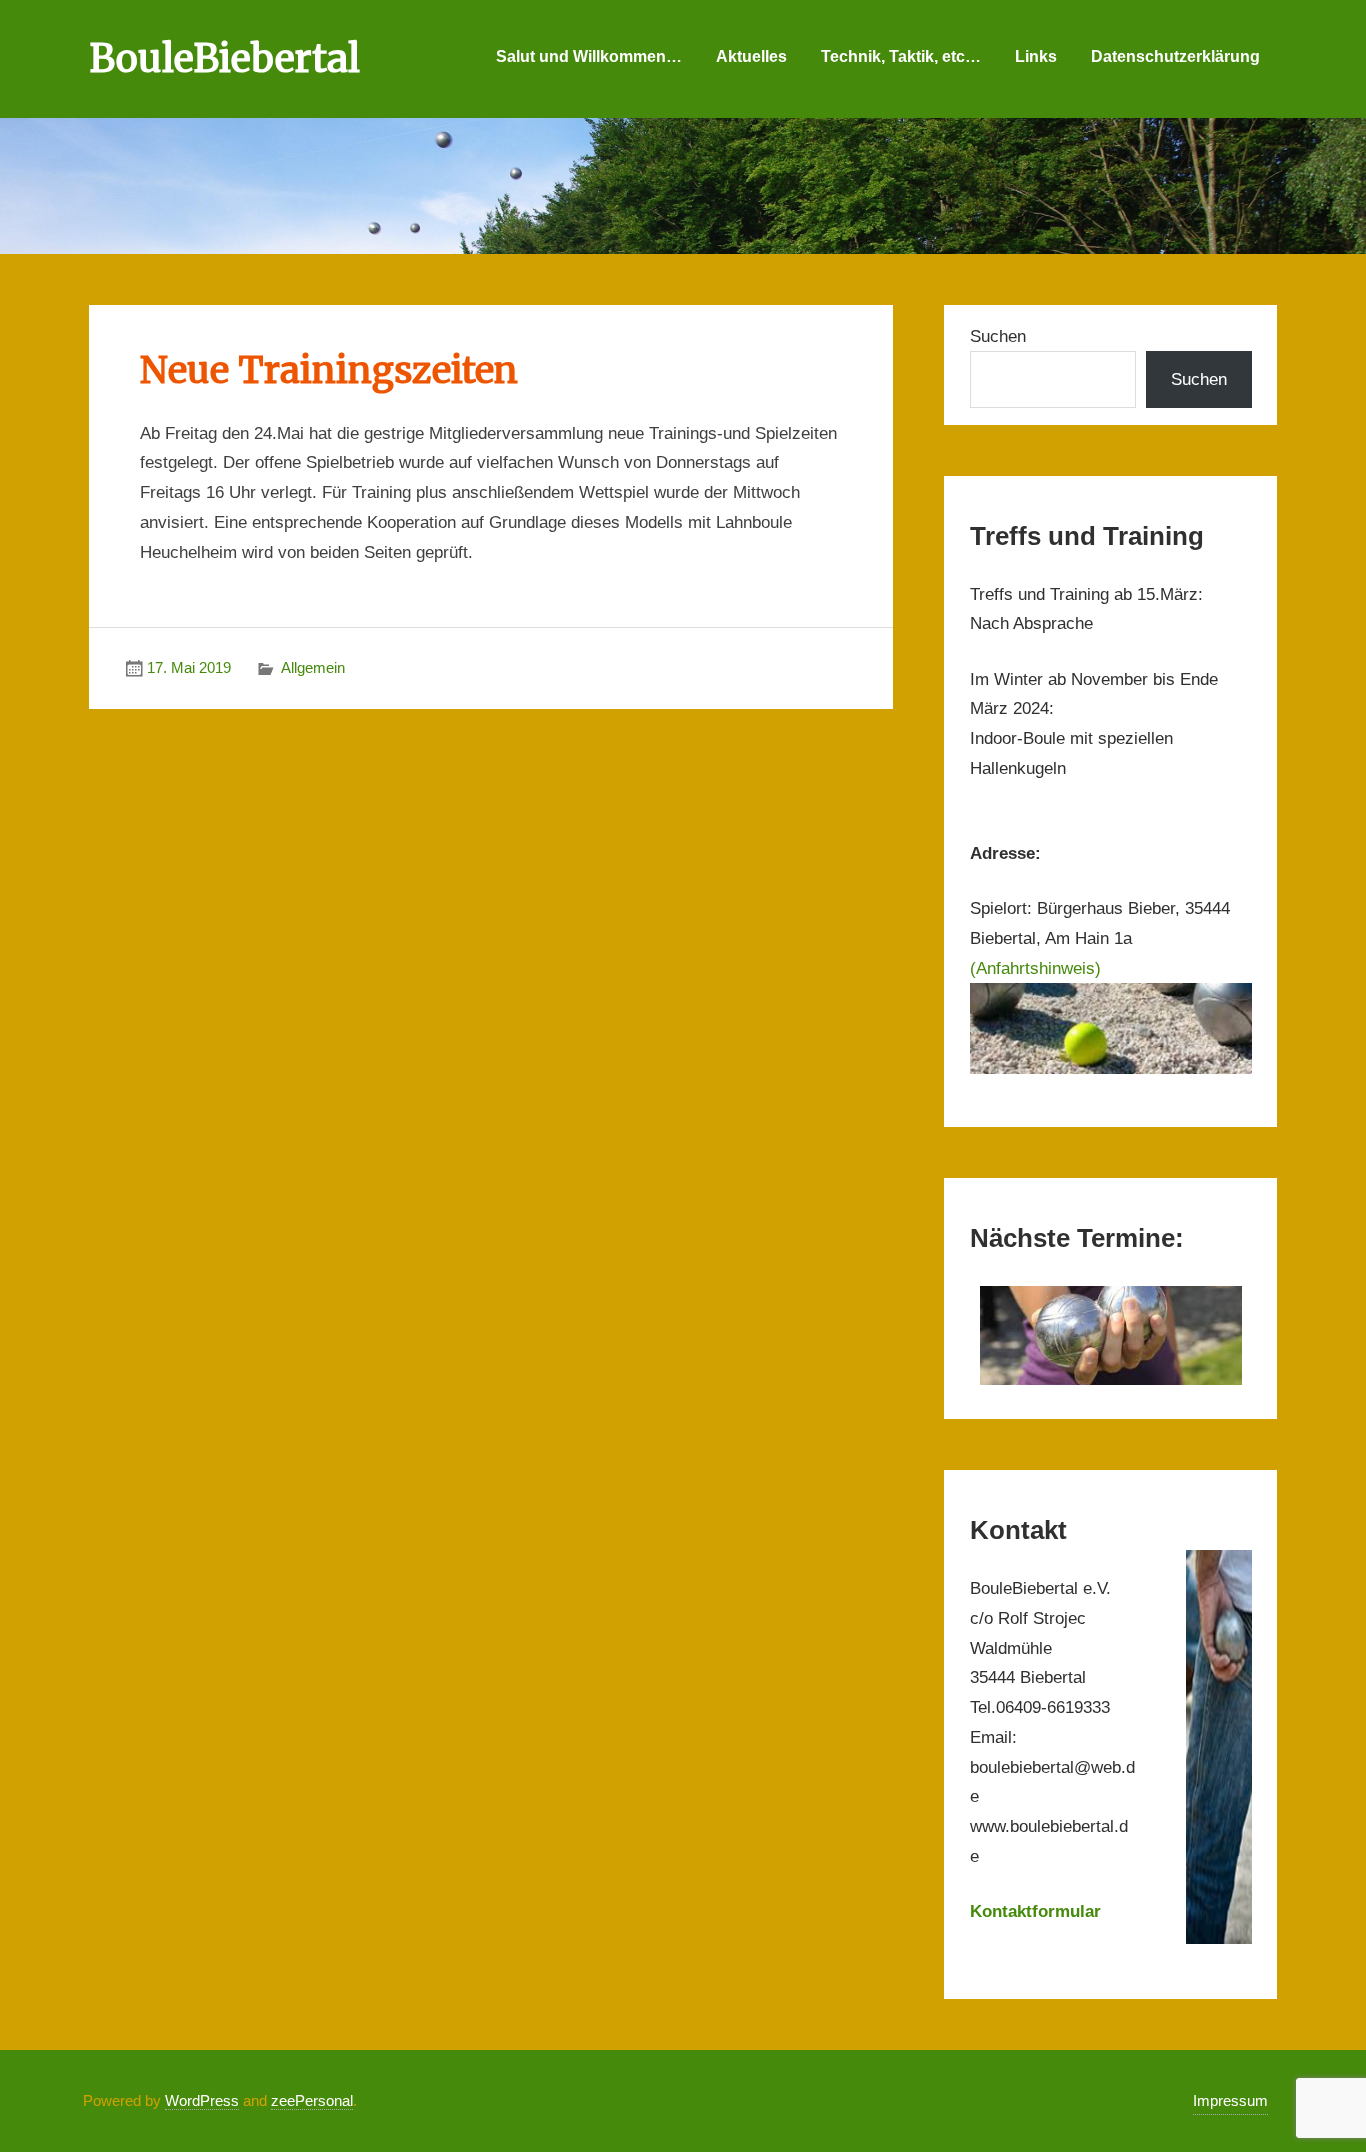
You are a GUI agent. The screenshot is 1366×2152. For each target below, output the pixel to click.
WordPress (202, 2100)
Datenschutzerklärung (1175, 56)
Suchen (998, 336)
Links (1036, 56)
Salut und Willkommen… (589, 56)
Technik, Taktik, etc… (901, 56)
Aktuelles (751, 56)
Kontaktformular (1035, 1911)
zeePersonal (312, 2100)
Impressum (1230, 2100)
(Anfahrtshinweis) (1035, 968)
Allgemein (313, 667)
